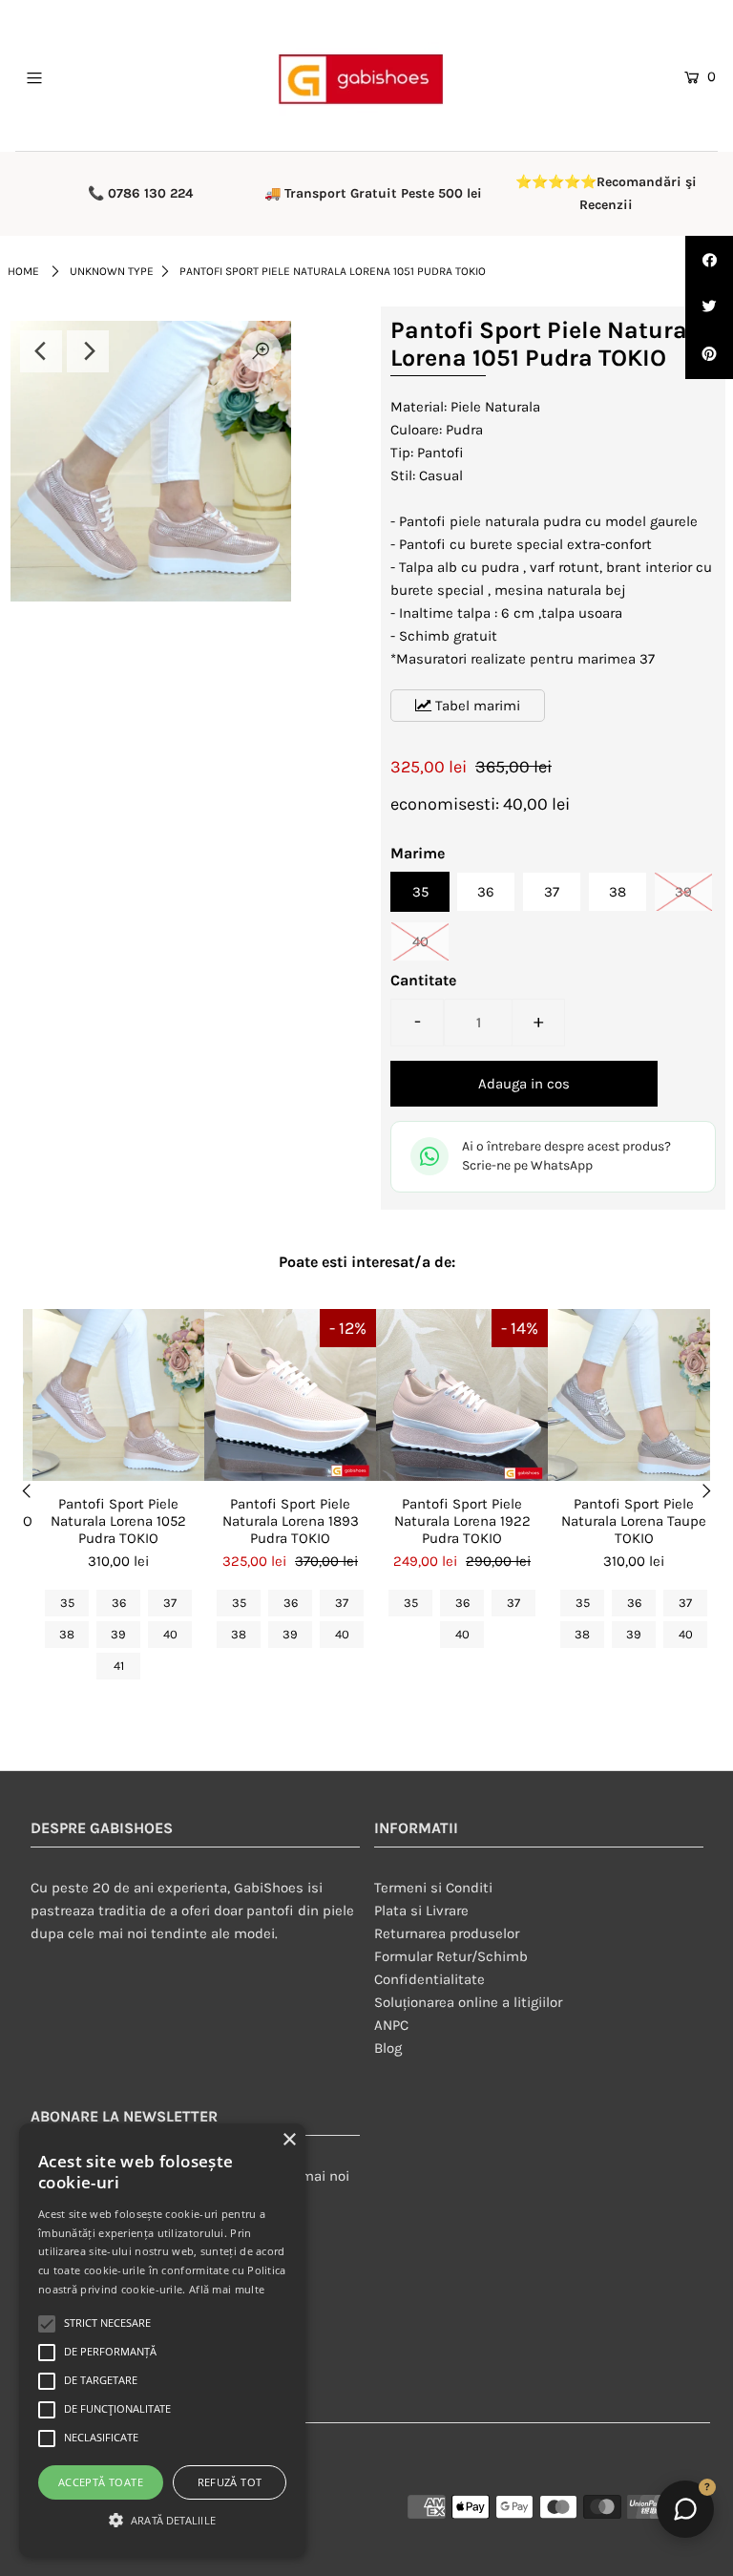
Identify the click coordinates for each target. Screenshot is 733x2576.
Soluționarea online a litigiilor (468, 2002)
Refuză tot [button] (230, 2482)
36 (486, 892)
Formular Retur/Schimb (451, 1956)
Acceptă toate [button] (101, 2482)
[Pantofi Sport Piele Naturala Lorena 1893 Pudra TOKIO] (290, 1395)
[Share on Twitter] (709, 307)
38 (618, 892)
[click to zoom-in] (261, 351)
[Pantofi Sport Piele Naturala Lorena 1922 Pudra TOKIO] (462, 1395)
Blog (388, 2048)
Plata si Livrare (421, 1911)
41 (119, 1666)
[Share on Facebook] (709, 260)
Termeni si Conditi (433, 1888)
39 (683, 892)
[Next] (88, 351)
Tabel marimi (476, 706)
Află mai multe (227, 2289)
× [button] (289, 2140)
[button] (162, 2521)
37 (552, 892)
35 (420, 892)
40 (420, 941)
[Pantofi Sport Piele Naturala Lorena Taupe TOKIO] (634, 1395)
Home (23, 271)
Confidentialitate (429, 1979)
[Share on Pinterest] (709, 355)
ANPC (391, 2025)
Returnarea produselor (447, 1933)
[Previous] (41, 351)
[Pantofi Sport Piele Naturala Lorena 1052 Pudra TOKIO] (118, 1395)
